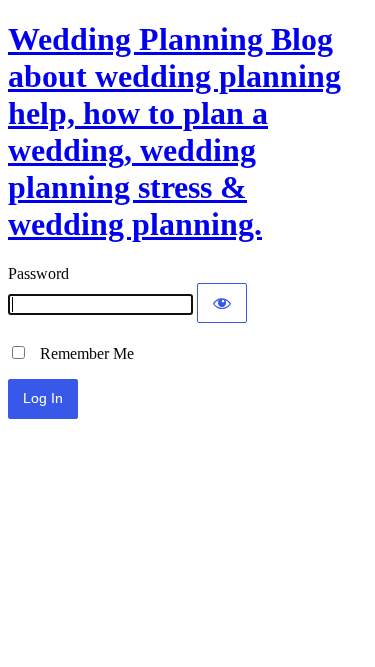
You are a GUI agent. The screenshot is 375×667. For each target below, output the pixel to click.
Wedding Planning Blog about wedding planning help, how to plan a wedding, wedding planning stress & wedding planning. (174, 131)
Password (38, 273)
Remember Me (81, 353)
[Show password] (222, 303)
